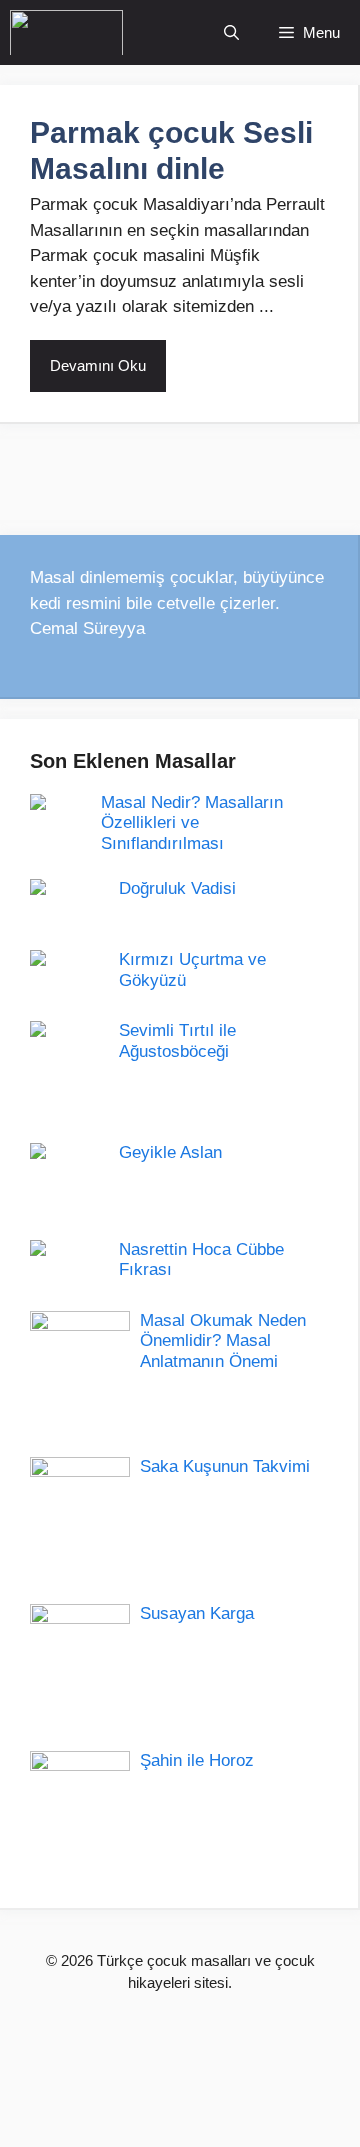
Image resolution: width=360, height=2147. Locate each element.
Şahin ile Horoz (197, 1760)
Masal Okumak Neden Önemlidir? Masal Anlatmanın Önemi (223, 1341)
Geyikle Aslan (170, 1152)
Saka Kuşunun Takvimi (225, 1466)
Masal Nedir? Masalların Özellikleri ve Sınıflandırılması (192, 823)
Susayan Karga (197, 1613)
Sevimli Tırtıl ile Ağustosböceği (177, 1040)
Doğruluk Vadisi (177, 888)
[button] (231, 32)
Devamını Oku (98, 365)
